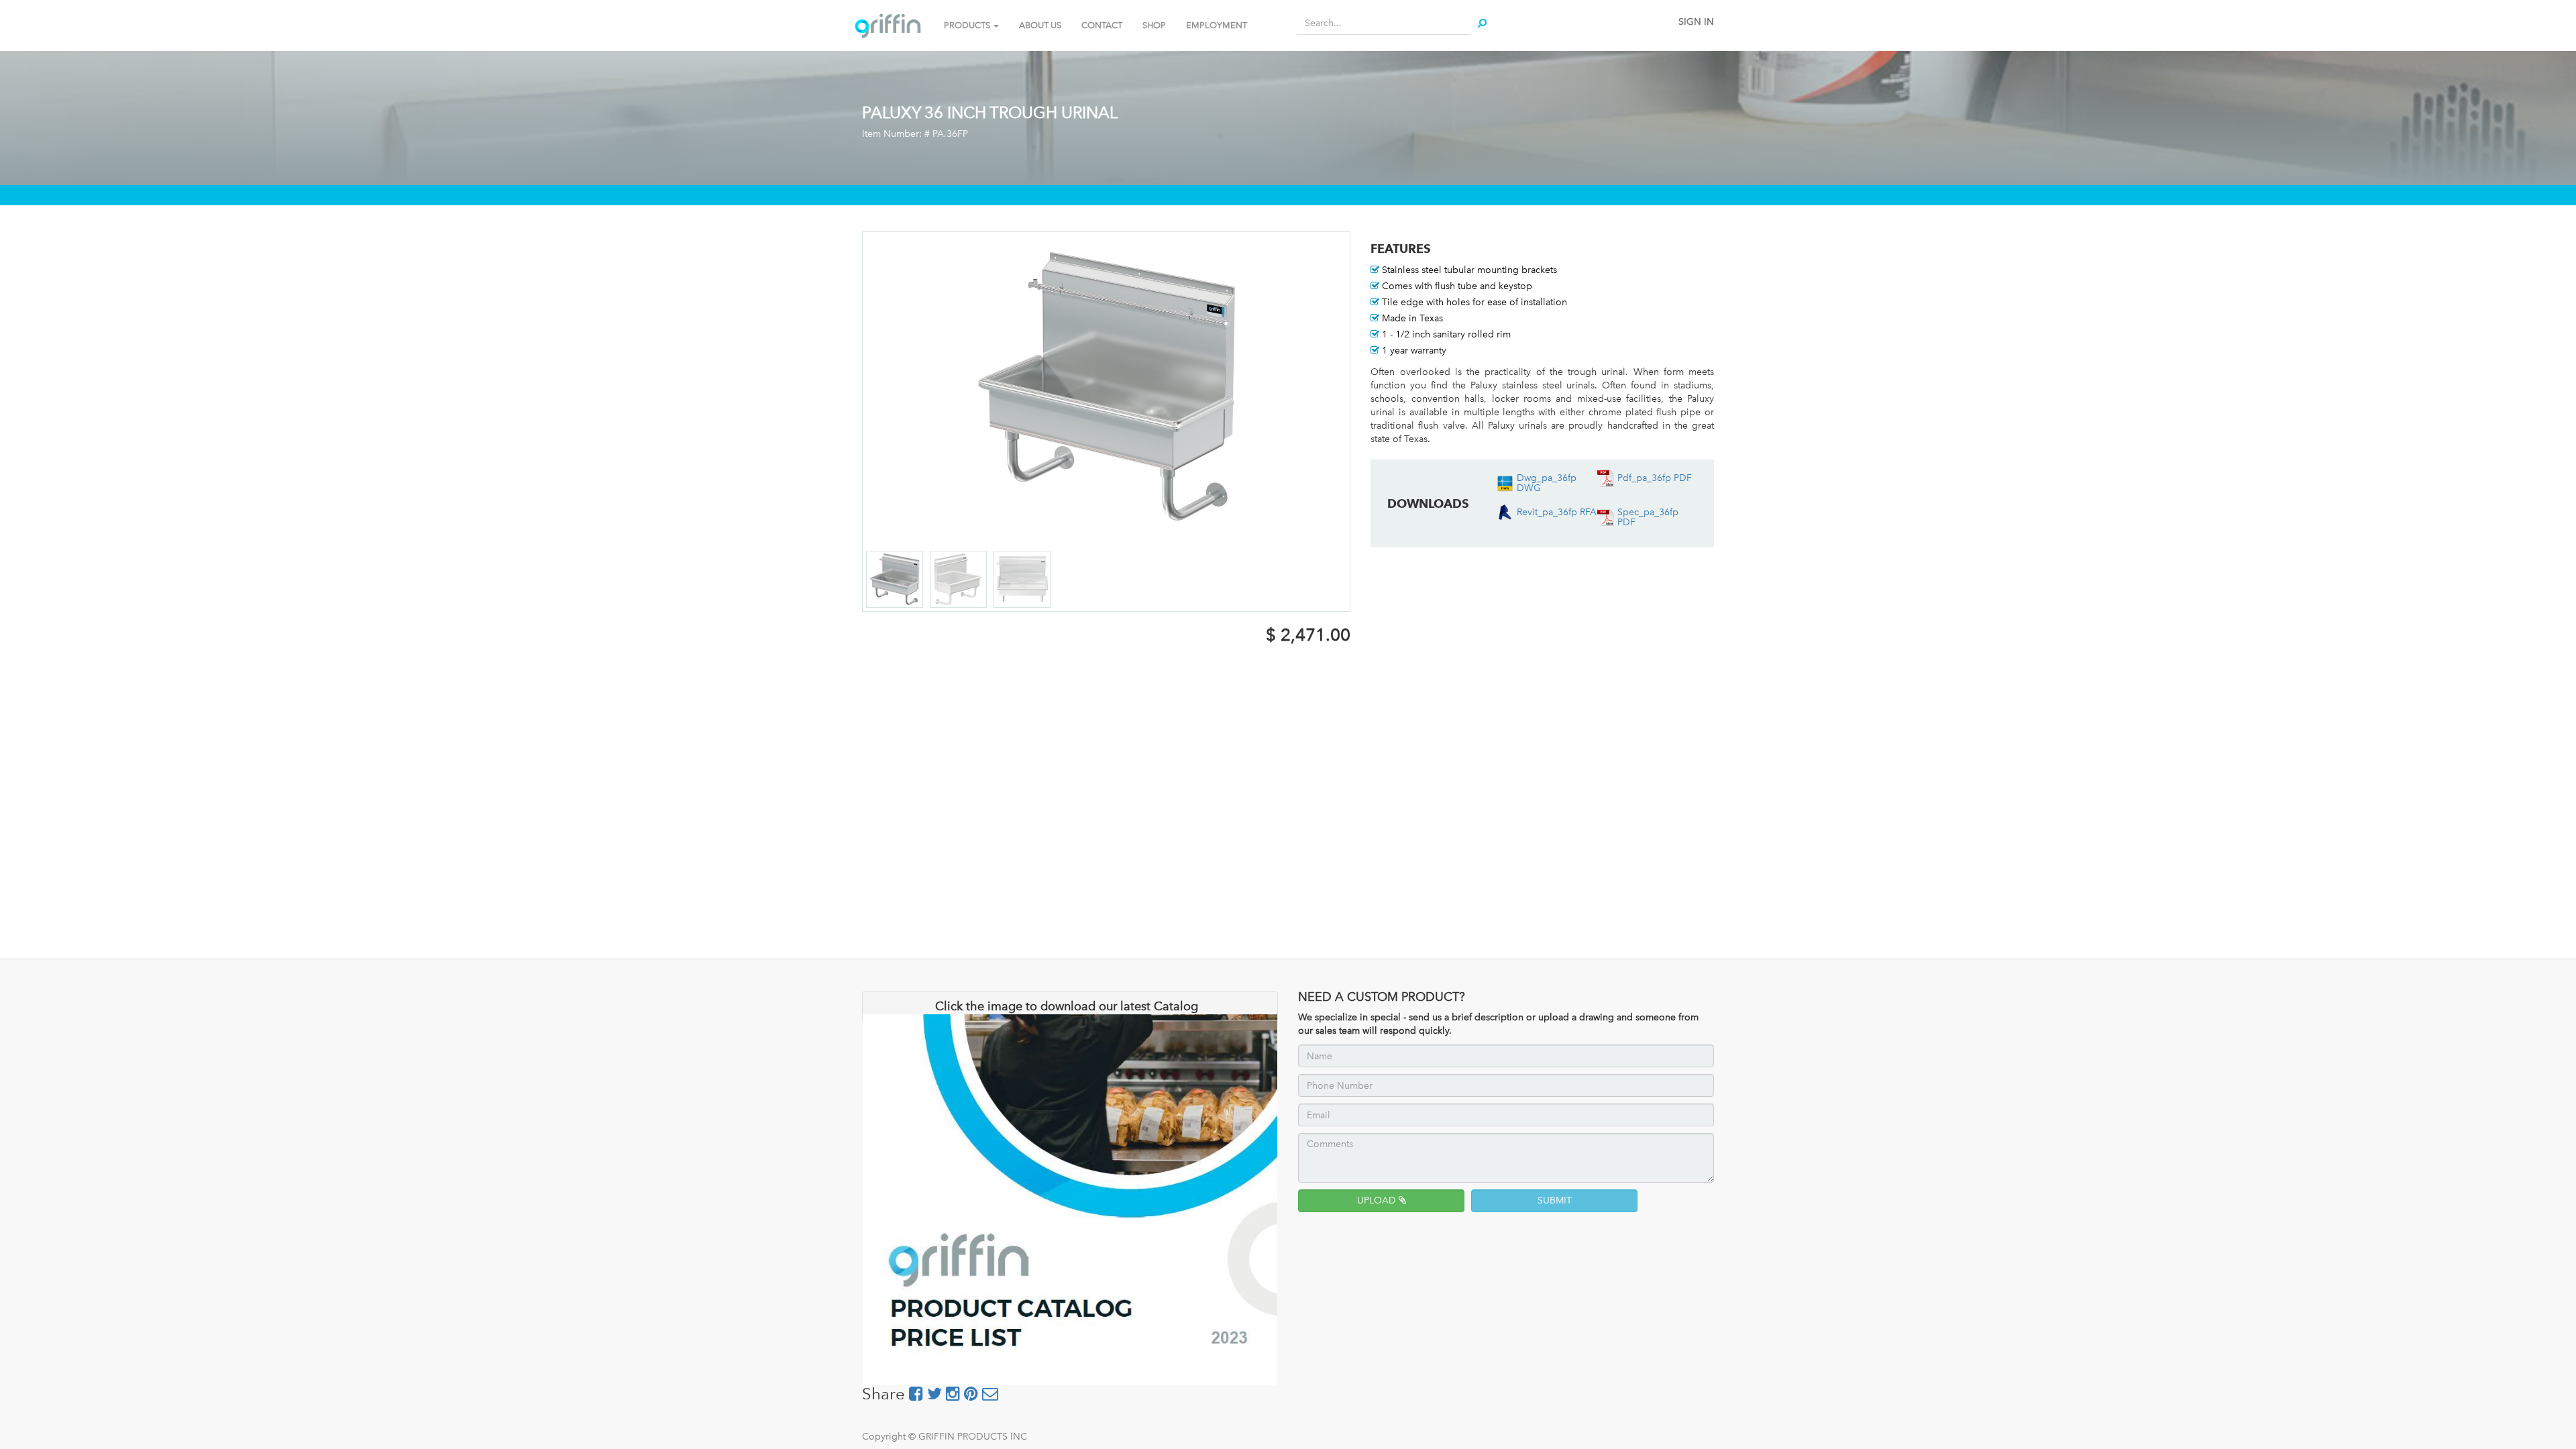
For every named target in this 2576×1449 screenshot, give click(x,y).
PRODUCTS (968, 25)
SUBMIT (1555, 1200)
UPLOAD (1378, 1200)
